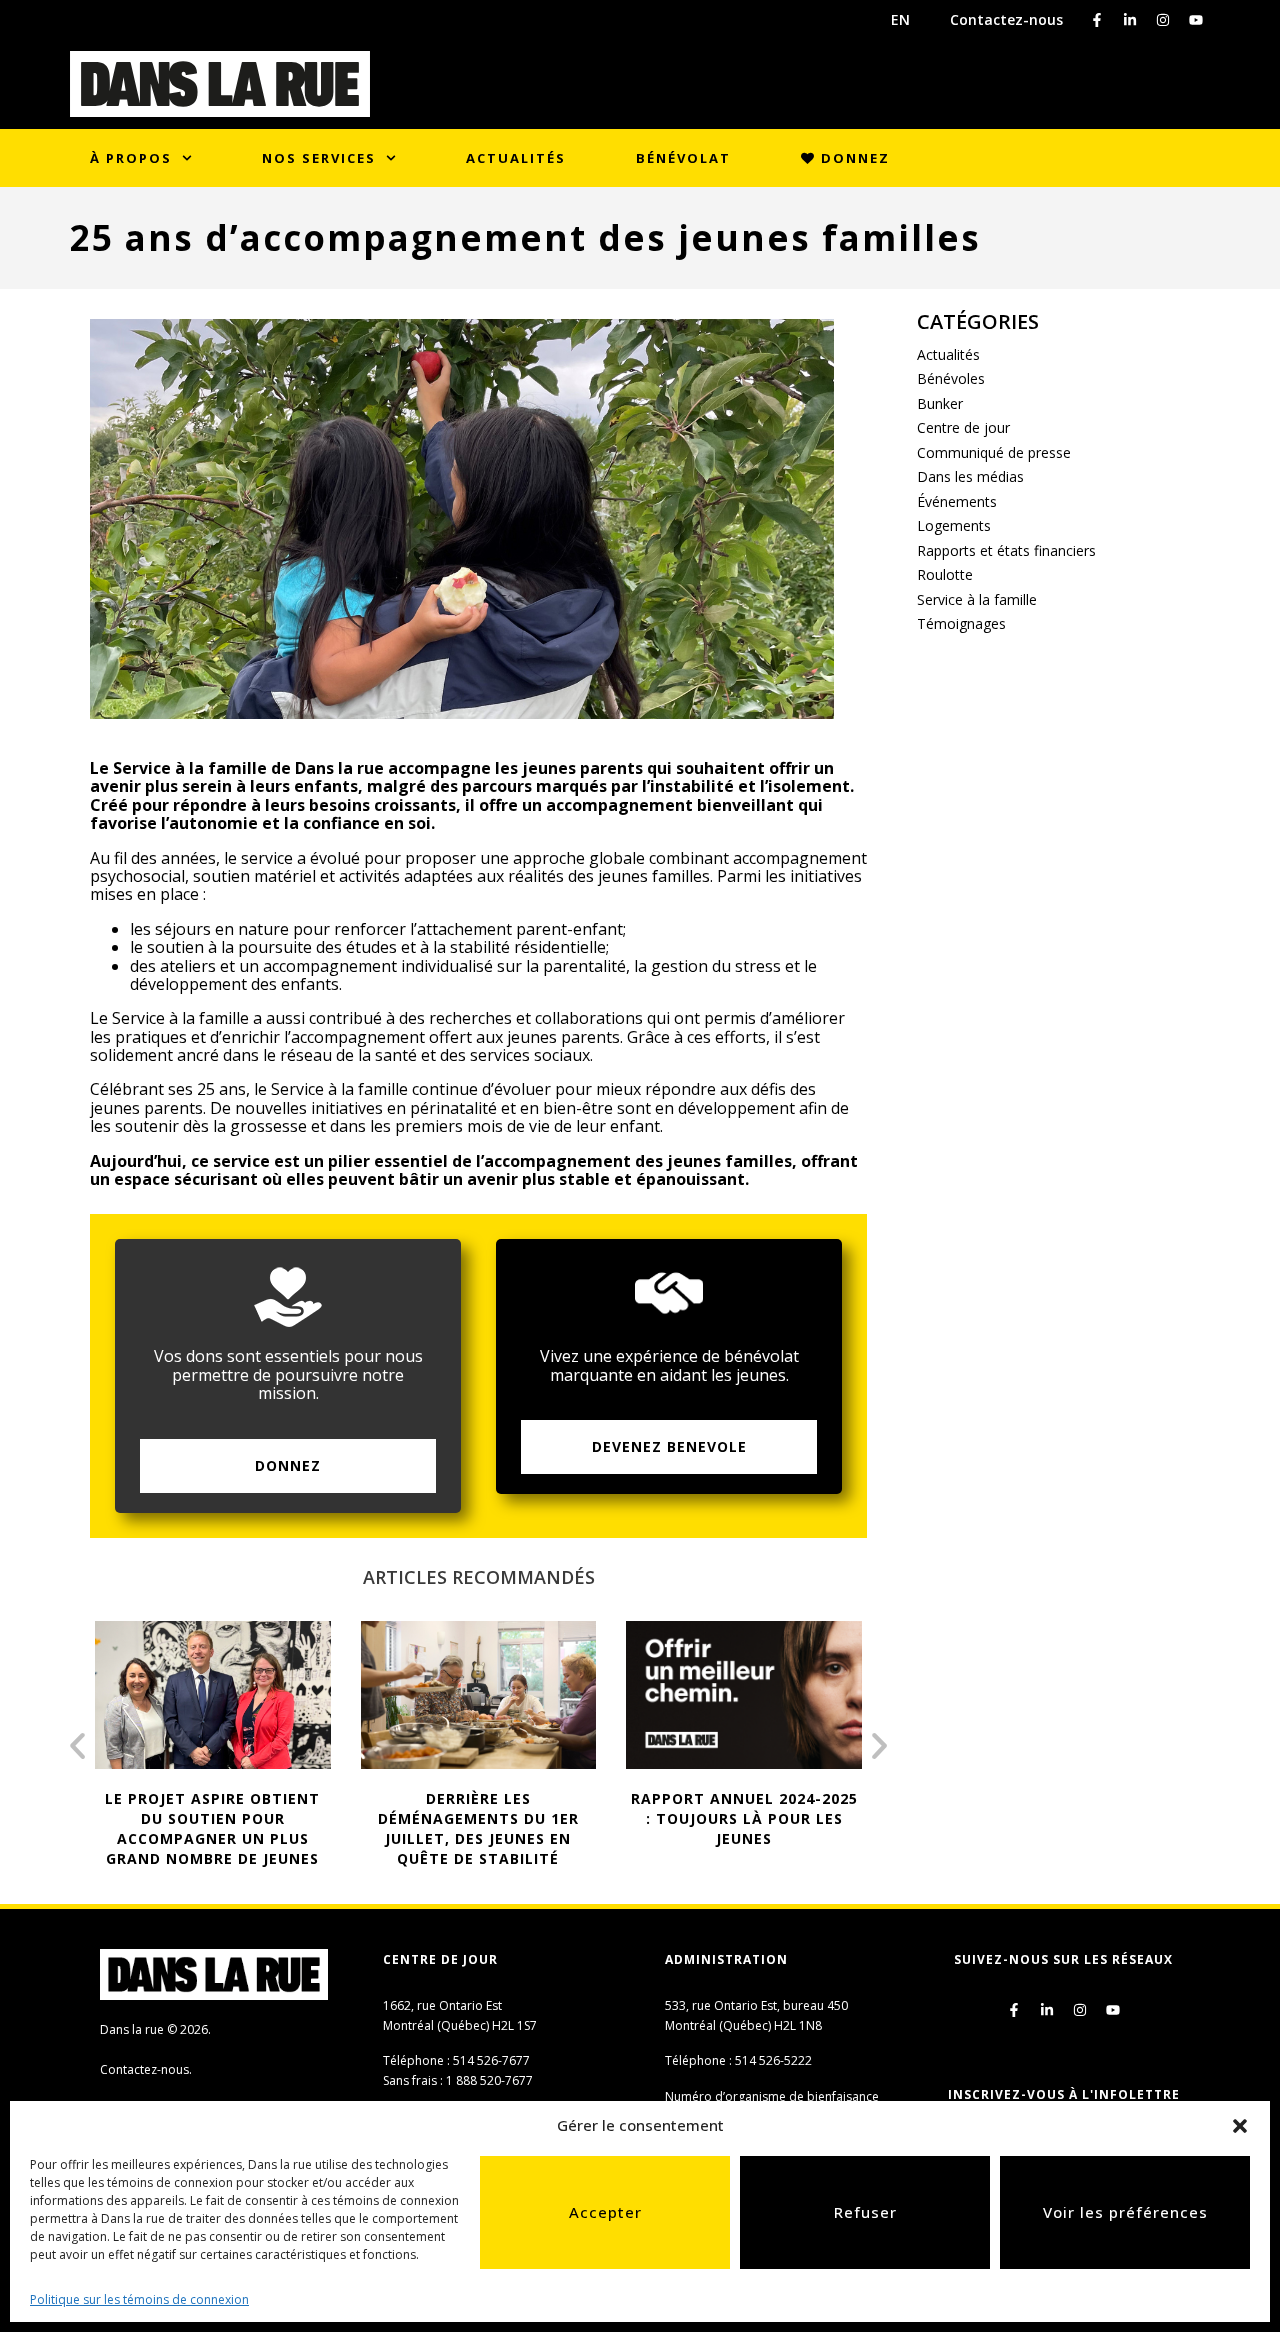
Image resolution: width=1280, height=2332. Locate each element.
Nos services (319, 158)
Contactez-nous (1006, 19)
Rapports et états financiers (1006, 550)
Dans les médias (970, 476)
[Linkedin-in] (1130, 20)
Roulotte (945, 574)
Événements (957, 501)
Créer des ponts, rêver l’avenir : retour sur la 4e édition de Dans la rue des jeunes (753, 1828)
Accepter (605, 2212)
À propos (131, 158)
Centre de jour (963, 427)
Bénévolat (683, 158)
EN (900, 19)
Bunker (940, 403)
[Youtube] (1196, 20)
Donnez (853, 158)
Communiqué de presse (994, 452)
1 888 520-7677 (489, 2080)
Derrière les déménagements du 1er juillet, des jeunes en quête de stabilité (221, 1828)
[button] (1240, 2126)
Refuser (865, 2212)
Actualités (516, 158)
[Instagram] (1163, 20)
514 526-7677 (491, 2060)
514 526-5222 (773, 2060)
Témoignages (961, 623)
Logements (954, 525)
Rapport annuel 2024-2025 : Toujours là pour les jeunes (487, 1818)
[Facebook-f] (1097, 20)
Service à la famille (977, 599)
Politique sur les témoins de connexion (139, 2299)
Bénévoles (951, 378)
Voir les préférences (1125, 2212)
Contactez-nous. (146, 2069)
